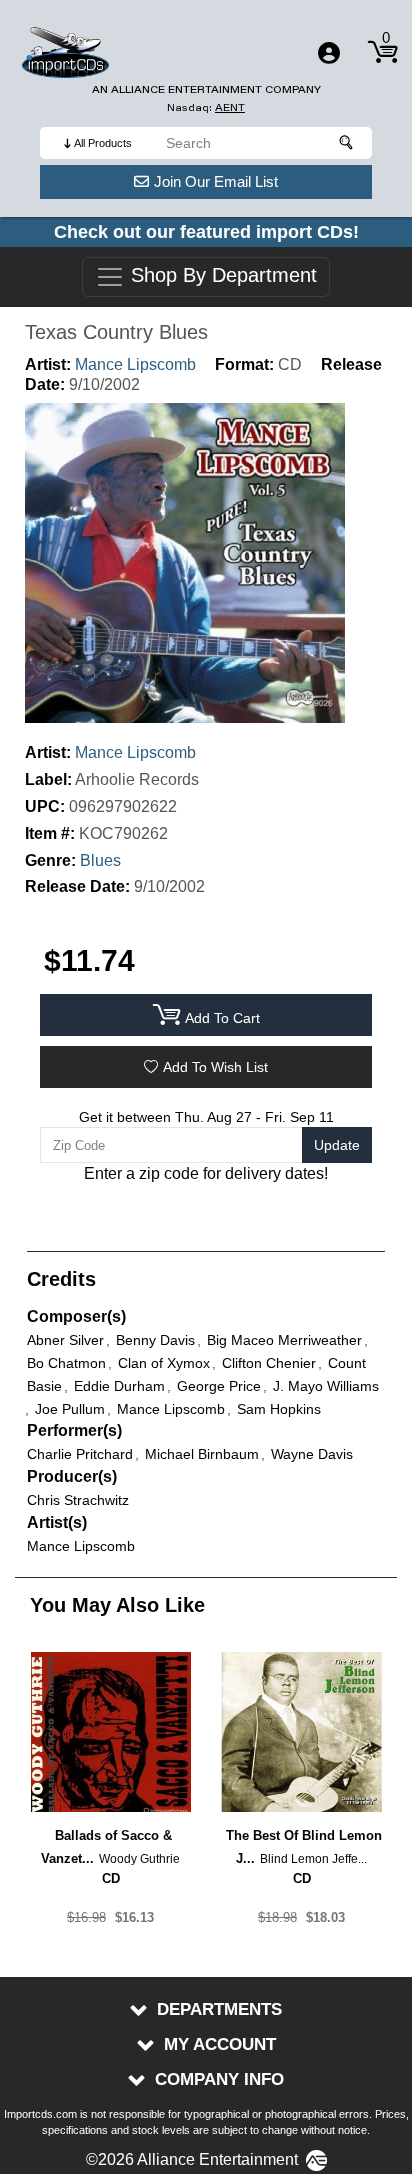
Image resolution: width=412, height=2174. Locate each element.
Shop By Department (221, 276)
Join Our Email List (216, 181)
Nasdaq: (206, 107)
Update (337, 1145)
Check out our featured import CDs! (206, 232)
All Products (103, 143)
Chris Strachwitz (78, 1500)
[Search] (347, 143)
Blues (100, 860)
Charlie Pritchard (80, 1454)
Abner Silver (65, 1340)
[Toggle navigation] (329, 53)
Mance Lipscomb (135, 364)
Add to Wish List (215, 1067)
